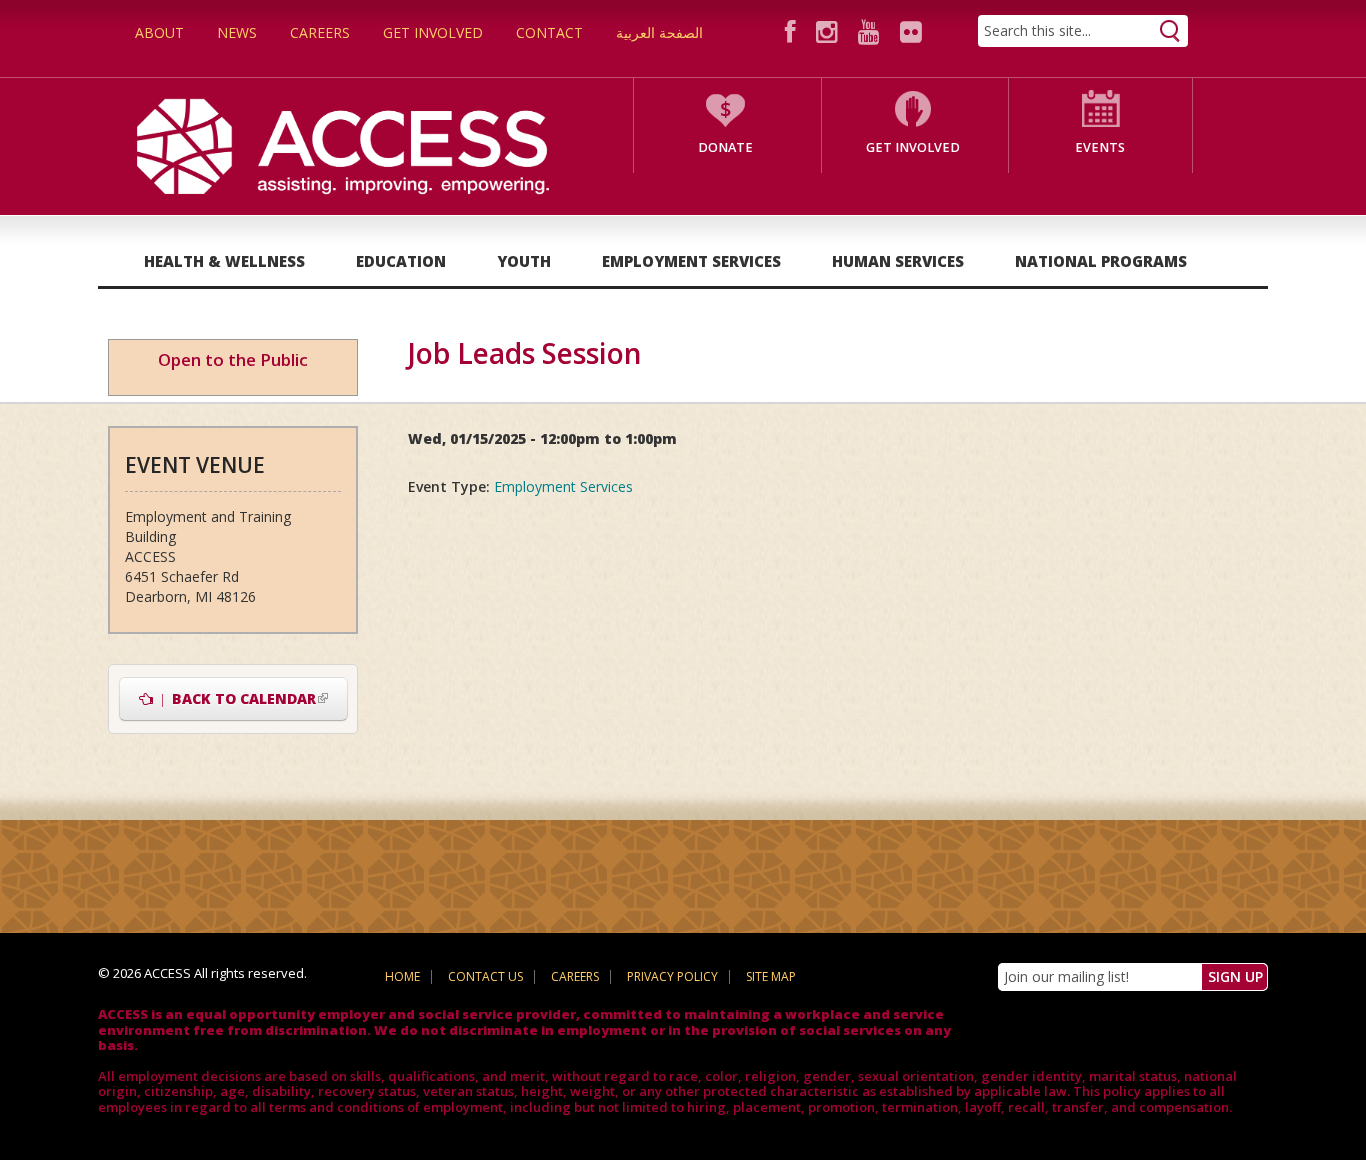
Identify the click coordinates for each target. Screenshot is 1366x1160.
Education (401, 261)
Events (1100, 147)
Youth (524, 261)
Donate (725, 147)
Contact (549, 32)
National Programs (1101, 261)
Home (402, 976)
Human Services (898, 261)
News (237, 32)
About (159, 32)
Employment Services (691, 261)
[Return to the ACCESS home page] (343, 144)
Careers (320, 32)
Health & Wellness (224, 261)
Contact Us (485, 976)
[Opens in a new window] (793, 31)
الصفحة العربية (659, 32)
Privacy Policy (672, 976)
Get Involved (433, 32)
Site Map (771, 976)
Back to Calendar (250, 698)
